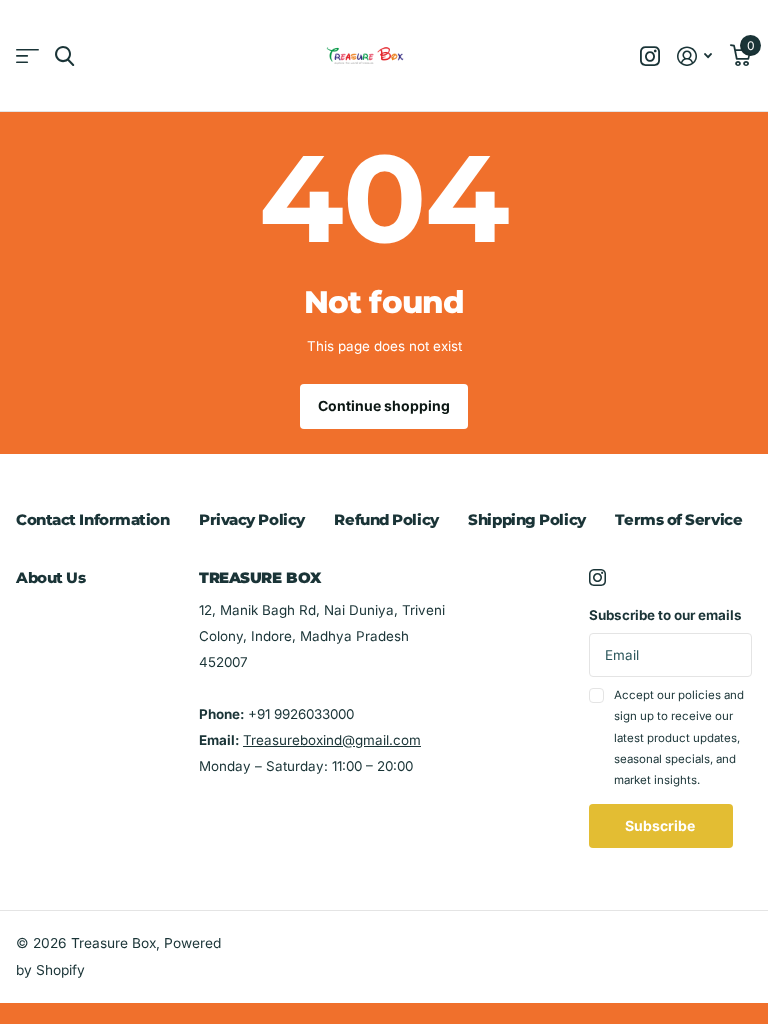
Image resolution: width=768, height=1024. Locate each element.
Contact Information (92, 519)
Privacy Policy (252, 519)
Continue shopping (384, 405)
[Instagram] (597, 577)
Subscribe (661, 825)
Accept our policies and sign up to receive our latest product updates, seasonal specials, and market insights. (679, 737)
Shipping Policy (526, 519)
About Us (50, 577)
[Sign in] (695, 56)
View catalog (27, 56)
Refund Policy (386, 519)
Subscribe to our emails (665, 615)
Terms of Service (678, 519)
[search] (64, 56)
